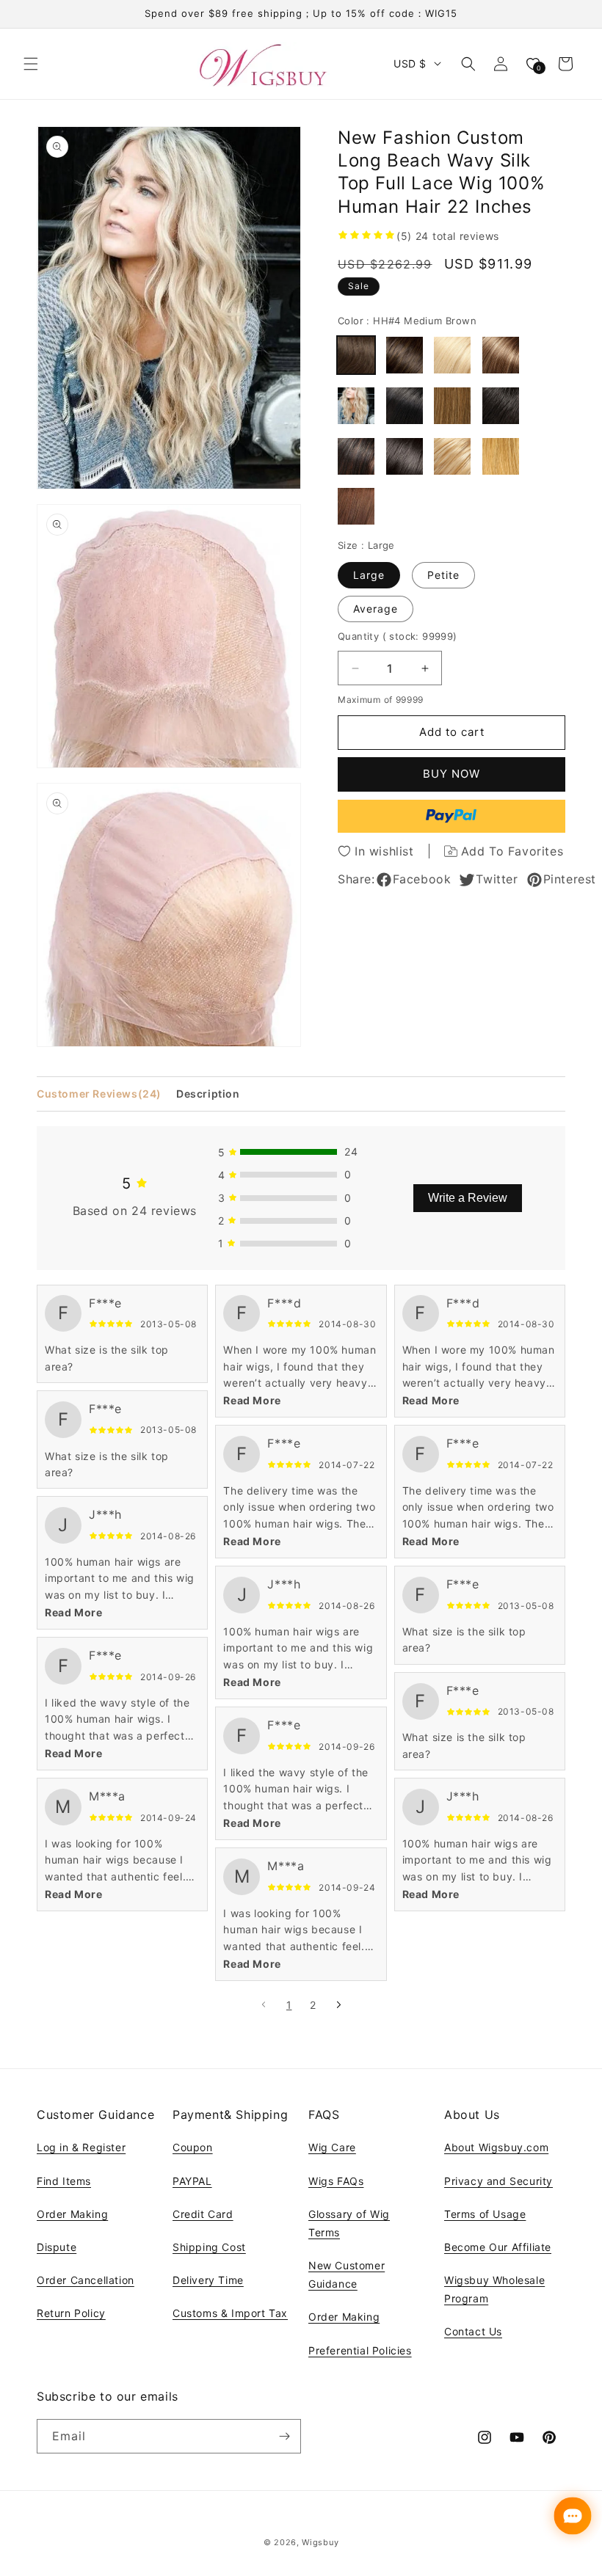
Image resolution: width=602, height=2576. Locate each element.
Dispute (57, 2247)
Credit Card (203, 2214)
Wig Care (332, 2147)
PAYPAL (192, 2181)
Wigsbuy (320, 2542)
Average (376, 609)
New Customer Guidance (347, 2274)
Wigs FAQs (336, 2181)
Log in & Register (81, 2147)
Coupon (193, 2147)
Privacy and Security (498, 2181)
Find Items (64, 2181)
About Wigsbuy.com (496, 2147)
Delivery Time (208, 2280)
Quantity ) (398, 636)
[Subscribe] (284, 2436)
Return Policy (71, 2313)
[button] (31, 64)
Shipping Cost (209, 2247)
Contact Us (473, 2331)
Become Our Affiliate (498, 2247)
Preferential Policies (360, 2350)
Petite (443, 575)
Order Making (72, 2214)
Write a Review (468, 1198)
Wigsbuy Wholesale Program (494, 2289)
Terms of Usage (485, 2214)
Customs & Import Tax (230, 2313)
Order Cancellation (86, 2280)
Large (369, 575)
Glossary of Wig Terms (349, 2223)
